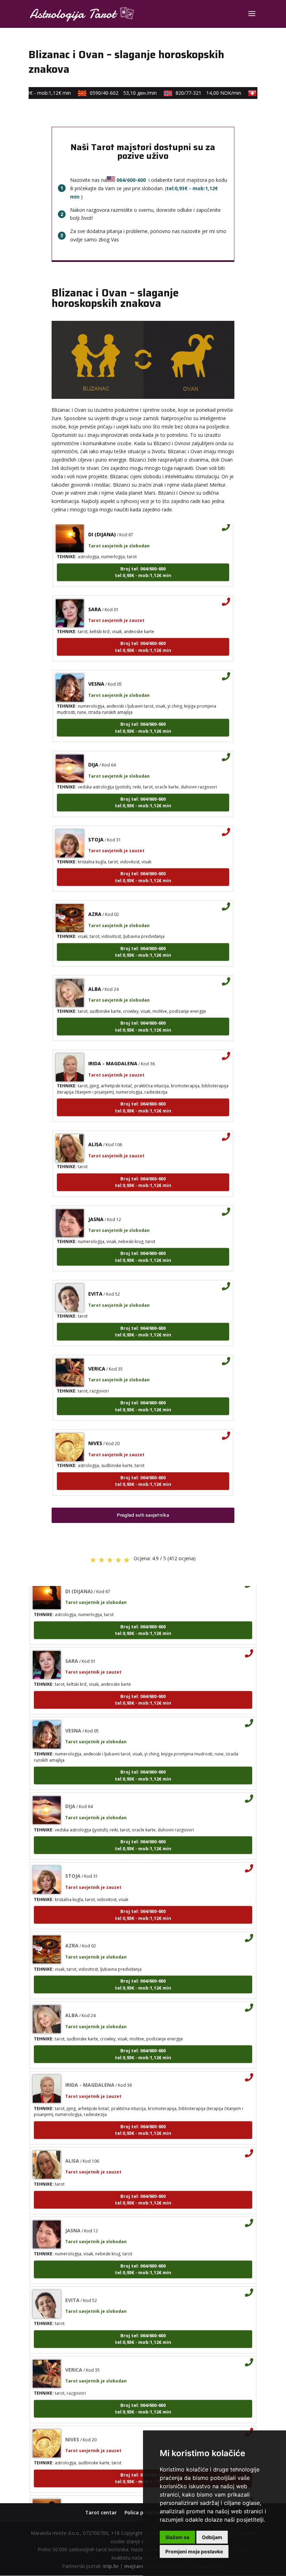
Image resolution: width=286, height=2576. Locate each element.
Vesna (96, 669)
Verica (97, 1354)
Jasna (96, 1204)
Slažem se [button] (177, 2537)
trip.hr (111, 2566)
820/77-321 (197, 93)
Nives (95, 1429)
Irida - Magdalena (113, 1049)
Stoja (96, 825)
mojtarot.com (142, 2566)
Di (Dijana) (79, 2494)
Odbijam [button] (212, 2537)
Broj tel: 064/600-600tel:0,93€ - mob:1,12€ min (143, 557)
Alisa (95, 1130)
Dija (93, 750)
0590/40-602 (112, 93)
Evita (95, 1279)
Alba (95, 974)
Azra (95, 900)
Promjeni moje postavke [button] (194, 2551)
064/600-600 (131, 180)
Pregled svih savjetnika (143, 1515)
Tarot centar (101, 2512)
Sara (95, 594)
